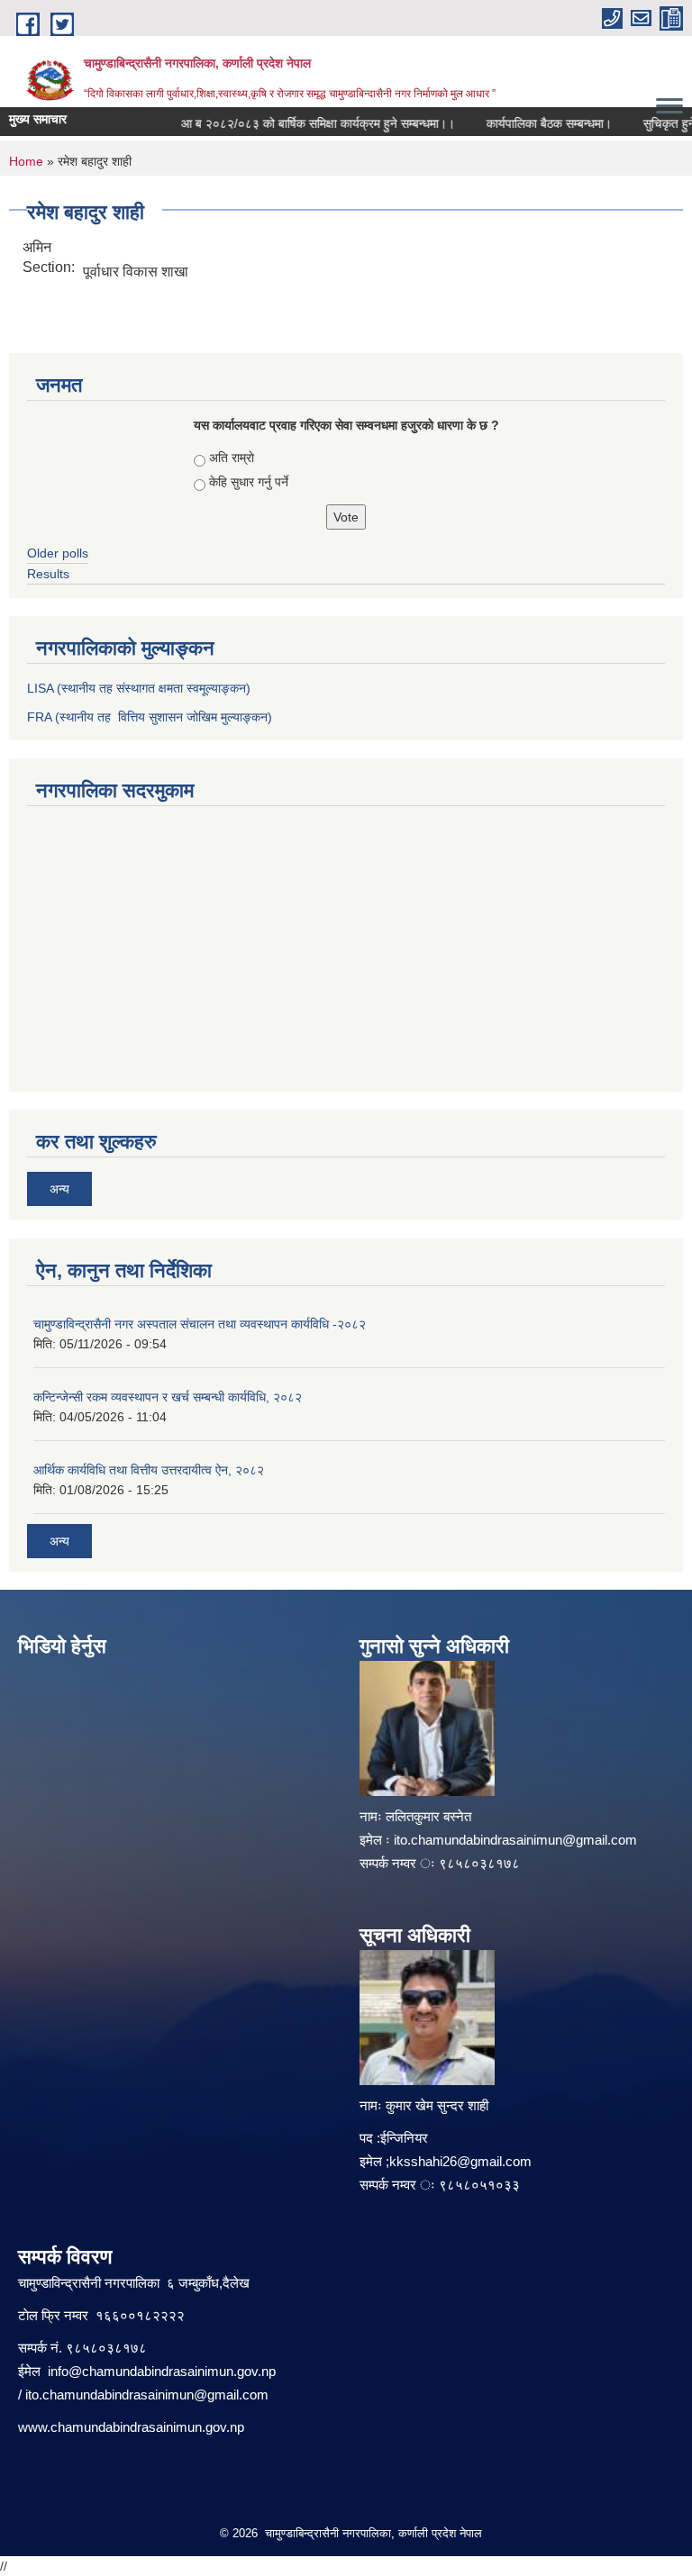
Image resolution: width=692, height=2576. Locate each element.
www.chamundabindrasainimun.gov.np (131, 2427)
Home (26, 161)
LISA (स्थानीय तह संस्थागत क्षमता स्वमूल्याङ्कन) (139, 688)
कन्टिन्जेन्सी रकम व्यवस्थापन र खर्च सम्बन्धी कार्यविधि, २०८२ (168, 1397)
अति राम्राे (232, 458)
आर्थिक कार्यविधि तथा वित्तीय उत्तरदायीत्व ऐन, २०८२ (149, 1470)
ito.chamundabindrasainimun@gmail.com (515, 1840)
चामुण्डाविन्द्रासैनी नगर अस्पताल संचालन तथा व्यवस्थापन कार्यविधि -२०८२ (200, 1324)
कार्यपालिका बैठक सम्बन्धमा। (535, 123)
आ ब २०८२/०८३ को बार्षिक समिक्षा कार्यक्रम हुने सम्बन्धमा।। (304, 123)
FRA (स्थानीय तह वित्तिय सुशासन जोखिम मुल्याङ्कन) (150, 717)
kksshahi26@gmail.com (460, 2161)
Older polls (58, 553)
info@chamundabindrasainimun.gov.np (162, 2371)
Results (48, 574)
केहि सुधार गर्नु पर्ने (249, 482)
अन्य (59, 1189)
